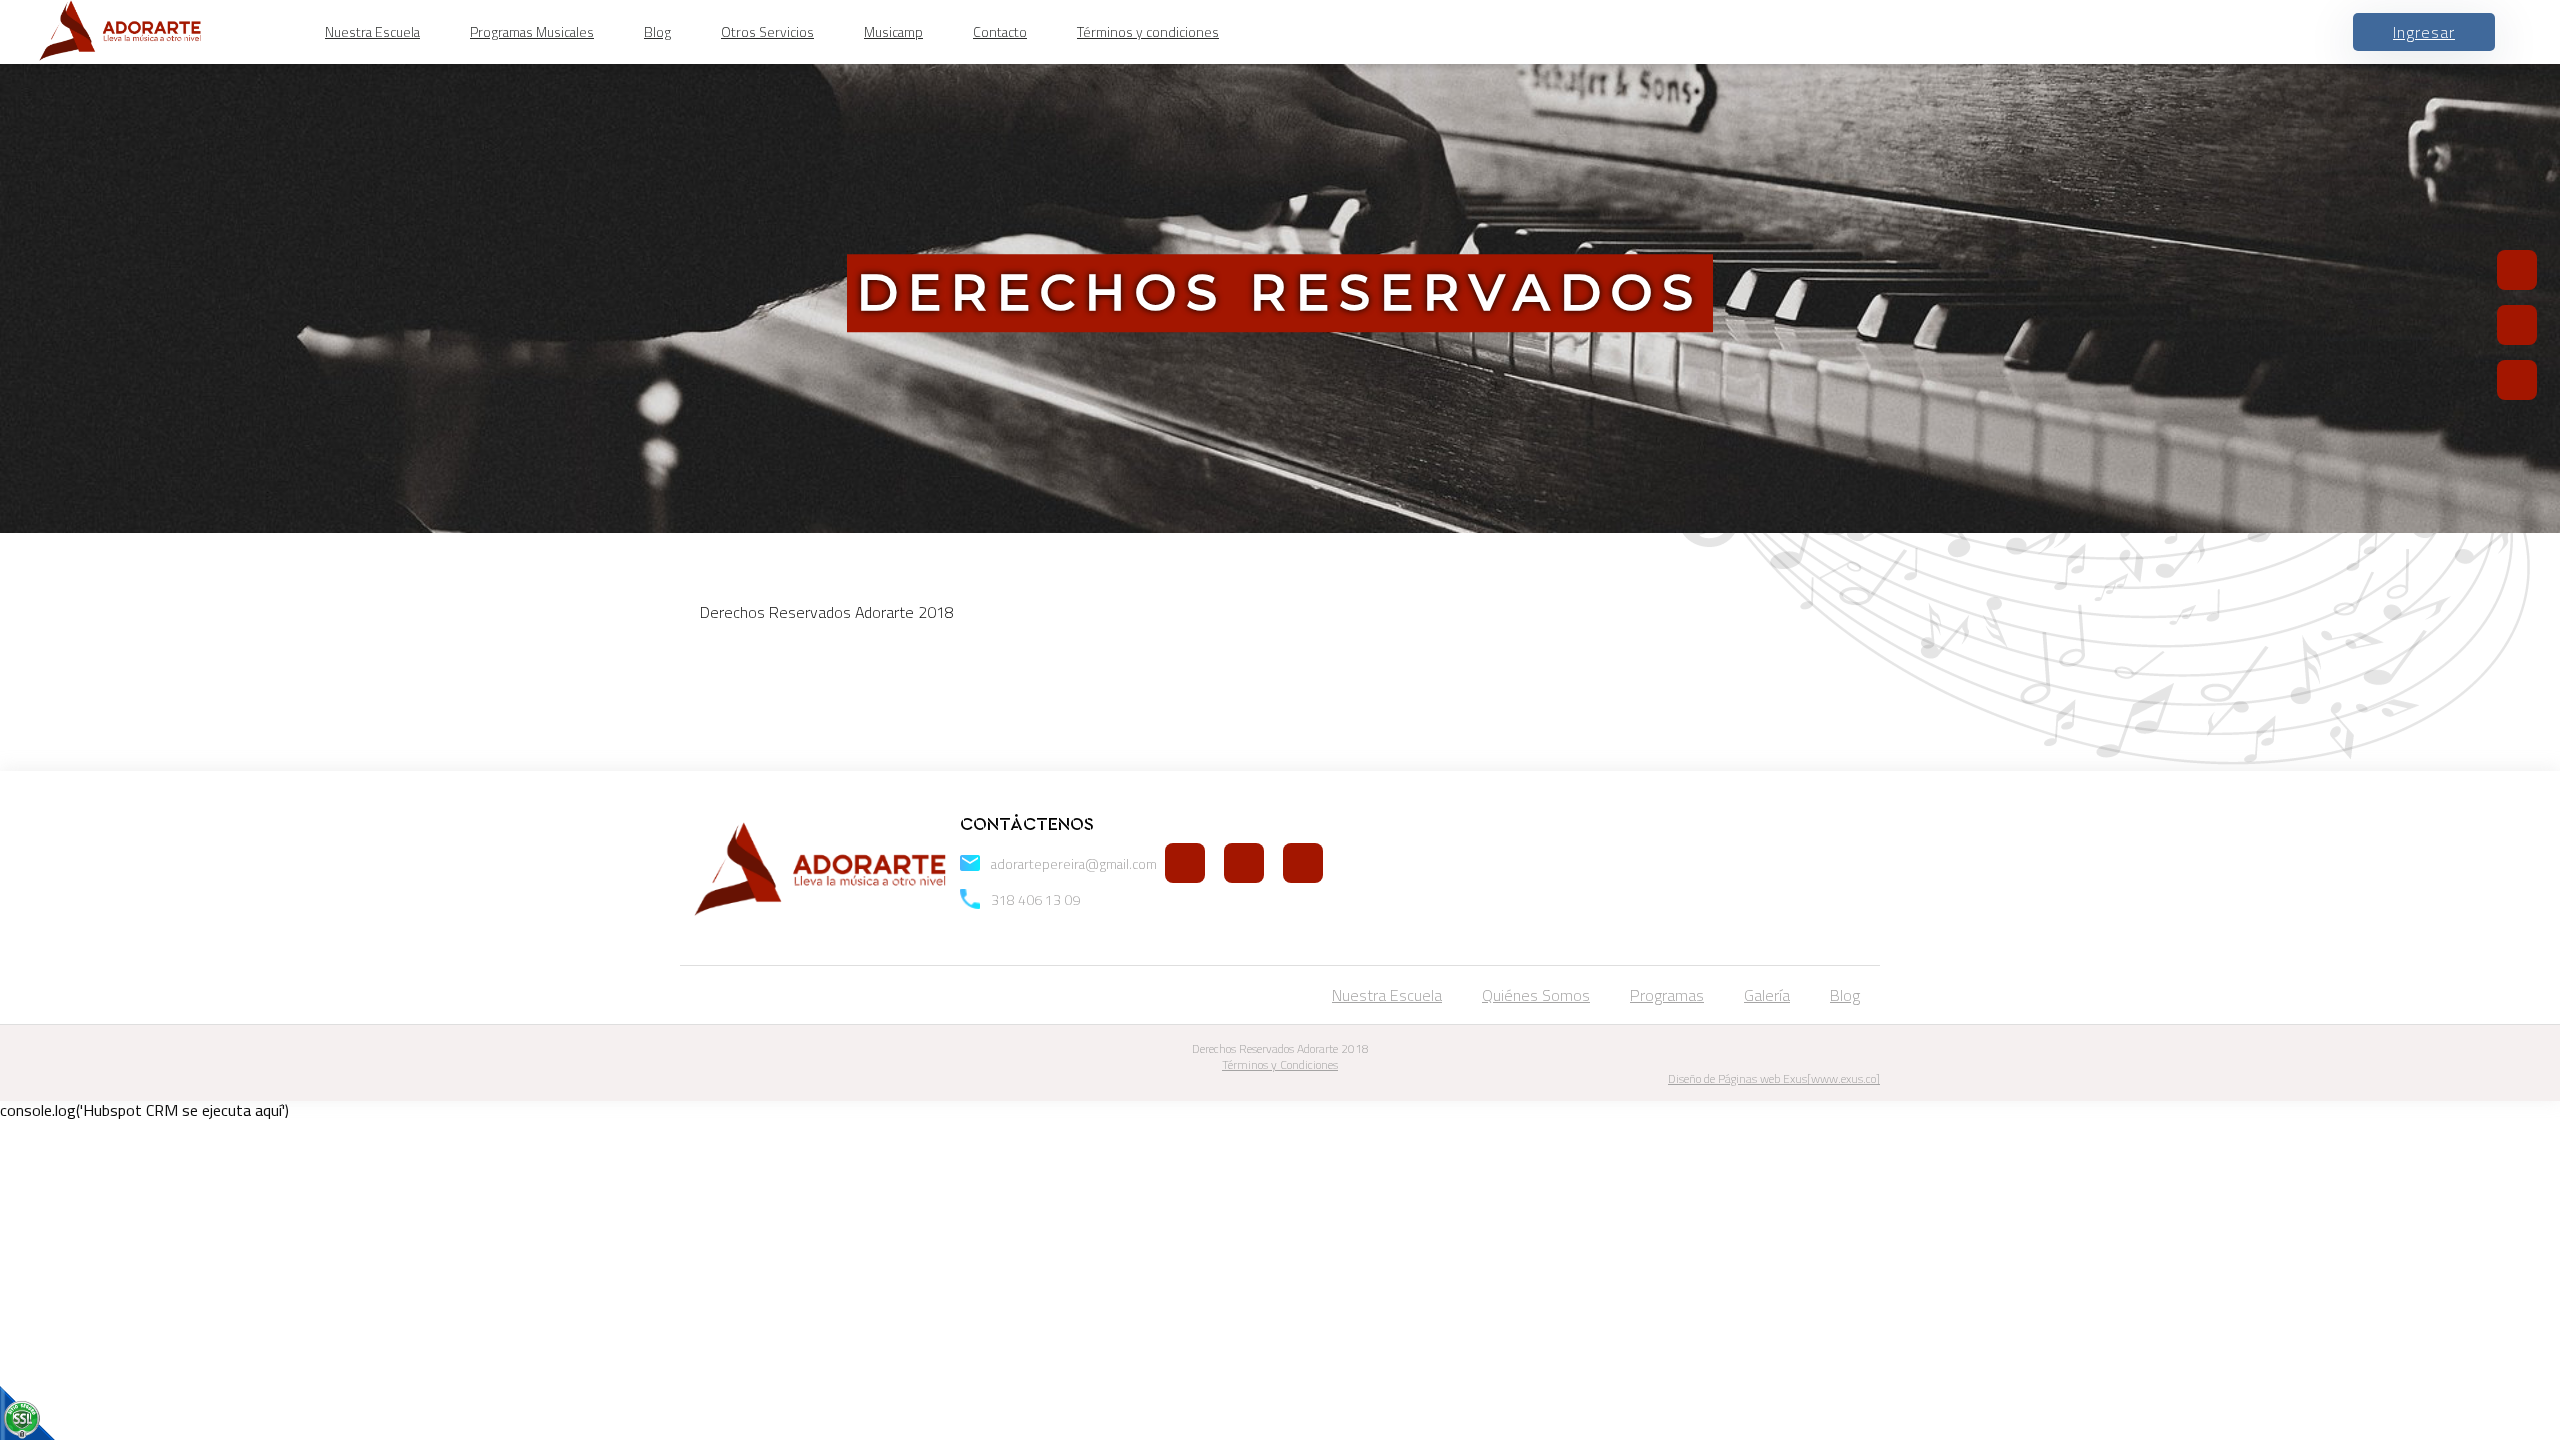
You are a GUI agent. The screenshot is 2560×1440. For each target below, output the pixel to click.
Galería (1767, 995)
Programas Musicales (532, 32)
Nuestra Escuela (372, 32)
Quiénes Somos (1536, 995)
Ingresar (2424, 32)
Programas (1667, 995)
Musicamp (893, 32)
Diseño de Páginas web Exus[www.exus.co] (1774, 1079)
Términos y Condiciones (1280, 1064)
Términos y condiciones (1148, 32)
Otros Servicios (767, 32)
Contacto (1000, 32)
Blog (657, 32)
